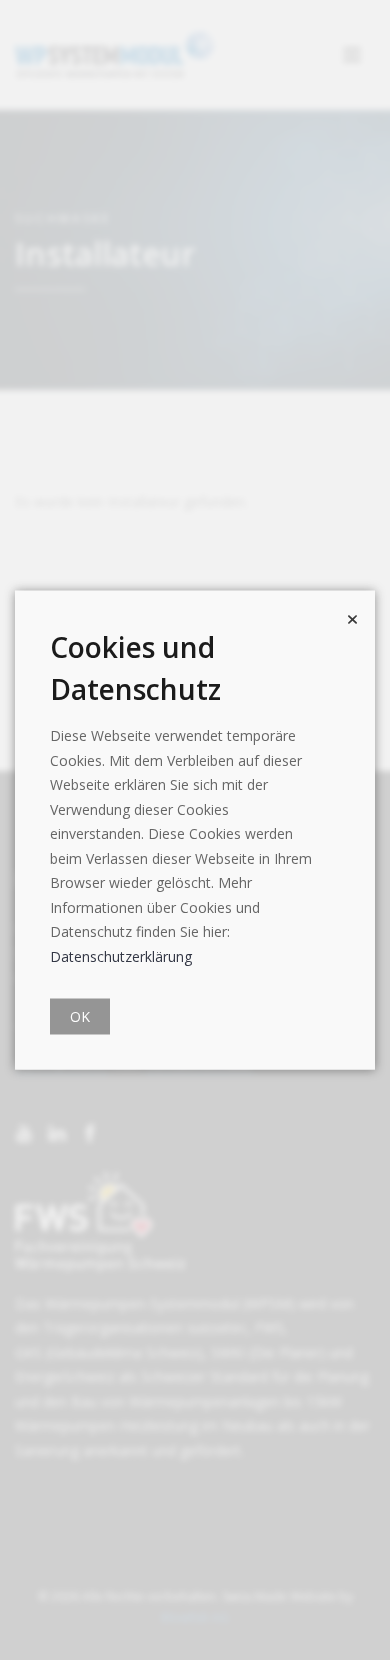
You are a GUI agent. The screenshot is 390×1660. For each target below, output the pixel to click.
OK (80, 1016)
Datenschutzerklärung (121, 955)
